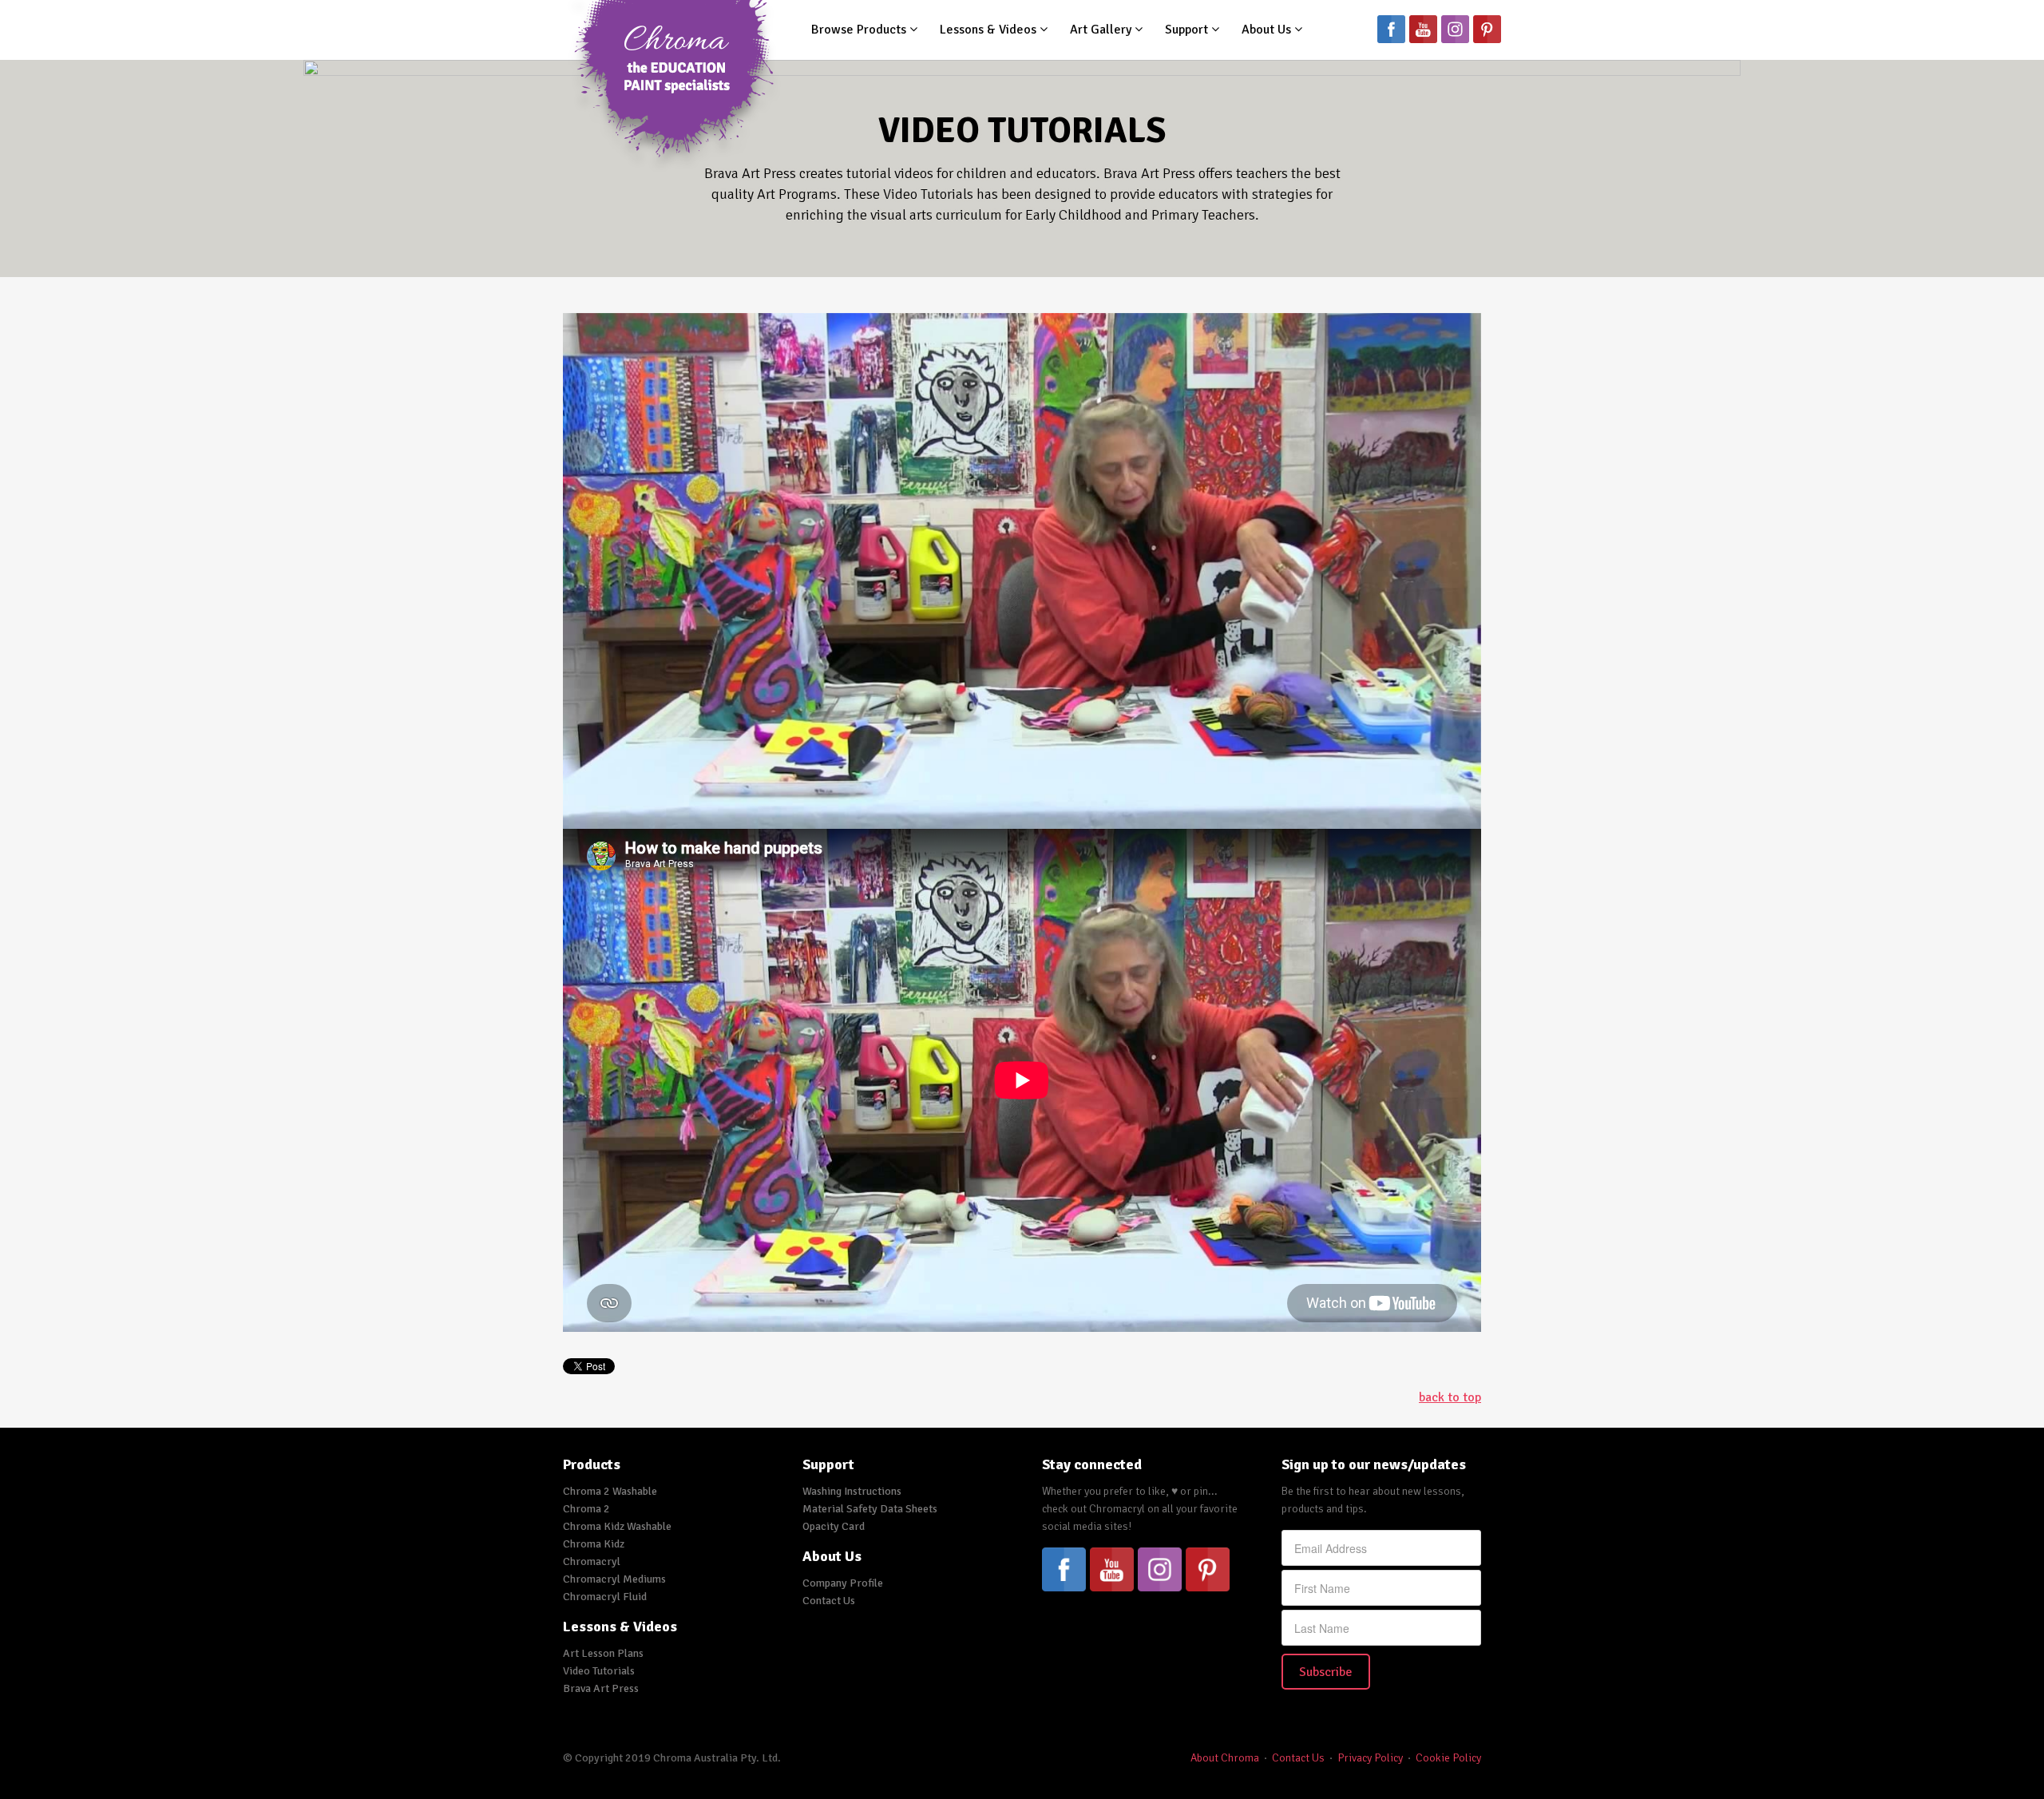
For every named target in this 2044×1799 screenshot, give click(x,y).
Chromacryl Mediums (614, 1579)
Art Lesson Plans (603, 1653)
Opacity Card (834, 1526)
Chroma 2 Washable (610, 1491)
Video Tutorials (599, 1671)
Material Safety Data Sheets (870, 1509)
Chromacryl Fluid (605, 1597)
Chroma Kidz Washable (617, 1526)
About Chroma (1225, 1758)
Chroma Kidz (594, 1544)
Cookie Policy (1448, 1758)
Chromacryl (592, 1561)
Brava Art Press (601, 1688)
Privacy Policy (1370, 1758)
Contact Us (829, 1601)
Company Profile (843, 1583)
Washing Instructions (852, 1491)
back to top (1450, 1397)
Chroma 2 (586, 1509)
